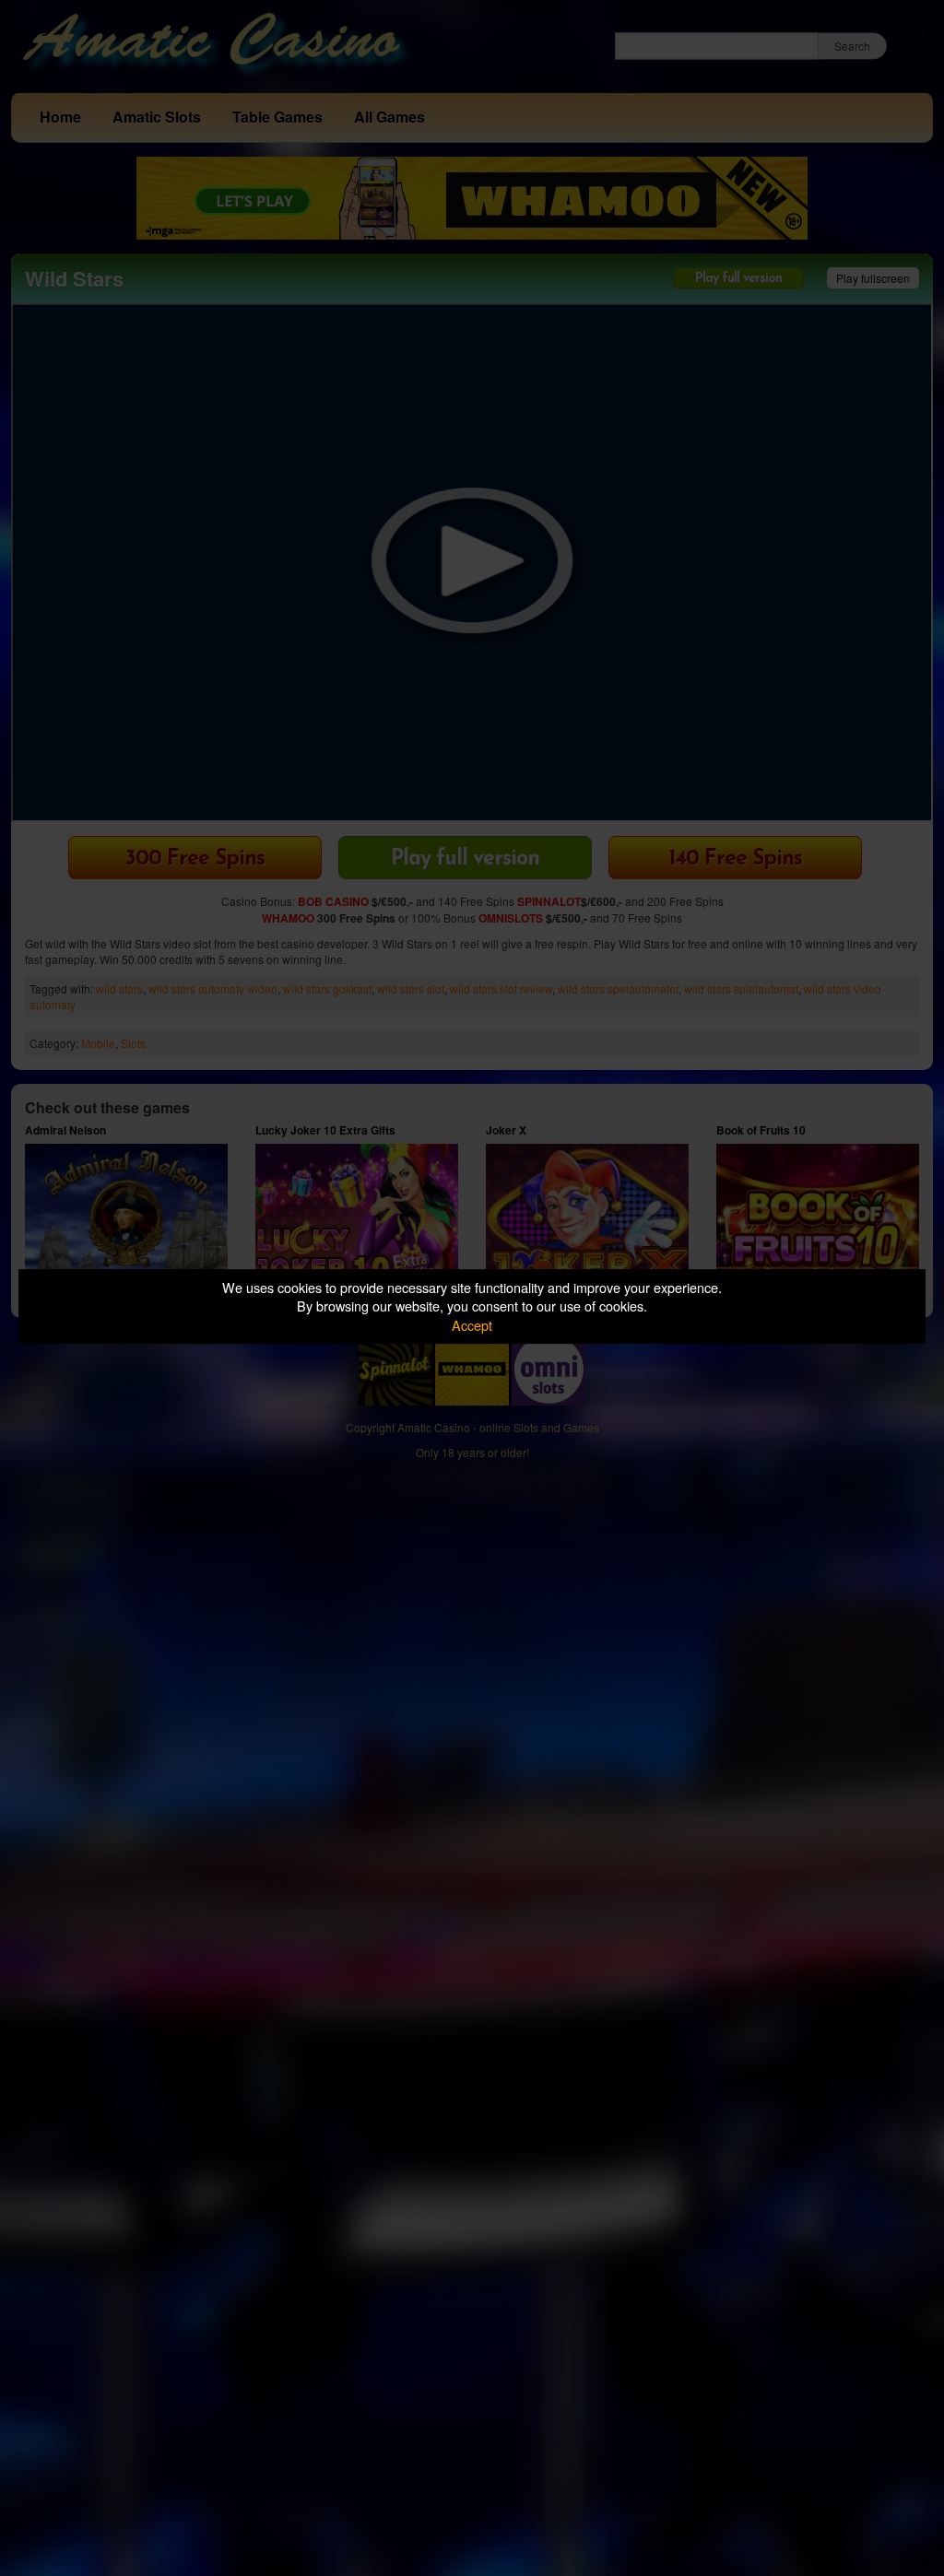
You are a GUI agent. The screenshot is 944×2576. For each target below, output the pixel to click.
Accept (472, 1325)
